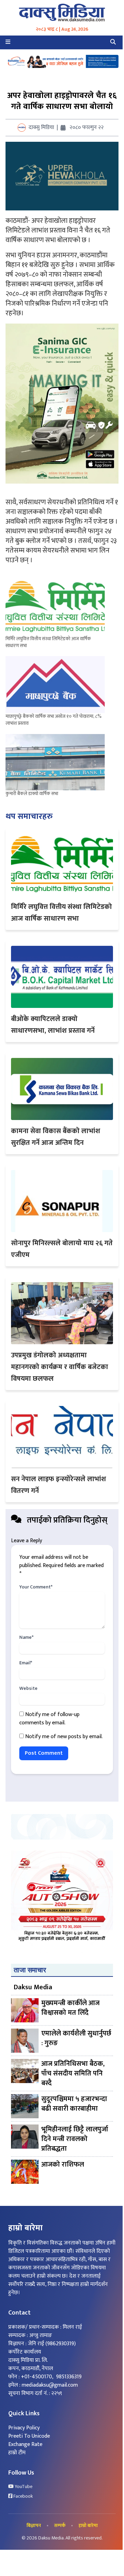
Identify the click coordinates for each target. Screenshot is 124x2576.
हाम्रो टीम (17, 2453)
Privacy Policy (24, 2428)
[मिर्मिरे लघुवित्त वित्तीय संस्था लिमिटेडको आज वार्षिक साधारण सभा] (55, 607)
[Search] (113, 42)
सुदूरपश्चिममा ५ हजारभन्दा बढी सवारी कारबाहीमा (74, 2104)
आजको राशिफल (63, 2165)
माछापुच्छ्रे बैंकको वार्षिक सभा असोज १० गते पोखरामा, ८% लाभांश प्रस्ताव (54, 720)
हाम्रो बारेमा (88, 2526)
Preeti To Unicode (29, 2436)
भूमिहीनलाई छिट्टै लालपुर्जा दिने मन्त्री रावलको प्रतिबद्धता (75, 2139)
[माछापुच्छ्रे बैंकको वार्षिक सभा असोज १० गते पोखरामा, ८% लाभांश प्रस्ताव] (55, 685)
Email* (26, 1663)
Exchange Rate (25, 2444)
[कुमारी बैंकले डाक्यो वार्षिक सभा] (55, 762)
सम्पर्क (60, 2526)
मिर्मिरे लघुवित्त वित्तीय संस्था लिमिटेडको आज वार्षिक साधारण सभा (48, 642)
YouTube (23, 2487)
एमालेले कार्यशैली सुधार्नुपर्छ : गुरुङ (76, 2039)
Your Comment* (36, 1587)
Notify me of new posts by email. (64, 1737)
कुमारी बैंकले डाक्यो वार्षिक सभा (32, 794)
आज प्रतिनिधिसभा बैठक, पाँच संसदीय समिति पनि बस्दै (73, 2073)
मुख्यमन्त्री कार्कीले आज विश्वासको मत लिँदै (70, 2008)
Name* (26, 1637)
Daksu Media (33, 1987)
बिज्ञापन (34, 2526)
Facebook (23, 2496)
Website (28, 1688)
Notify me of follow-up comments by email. (49, 1719)
